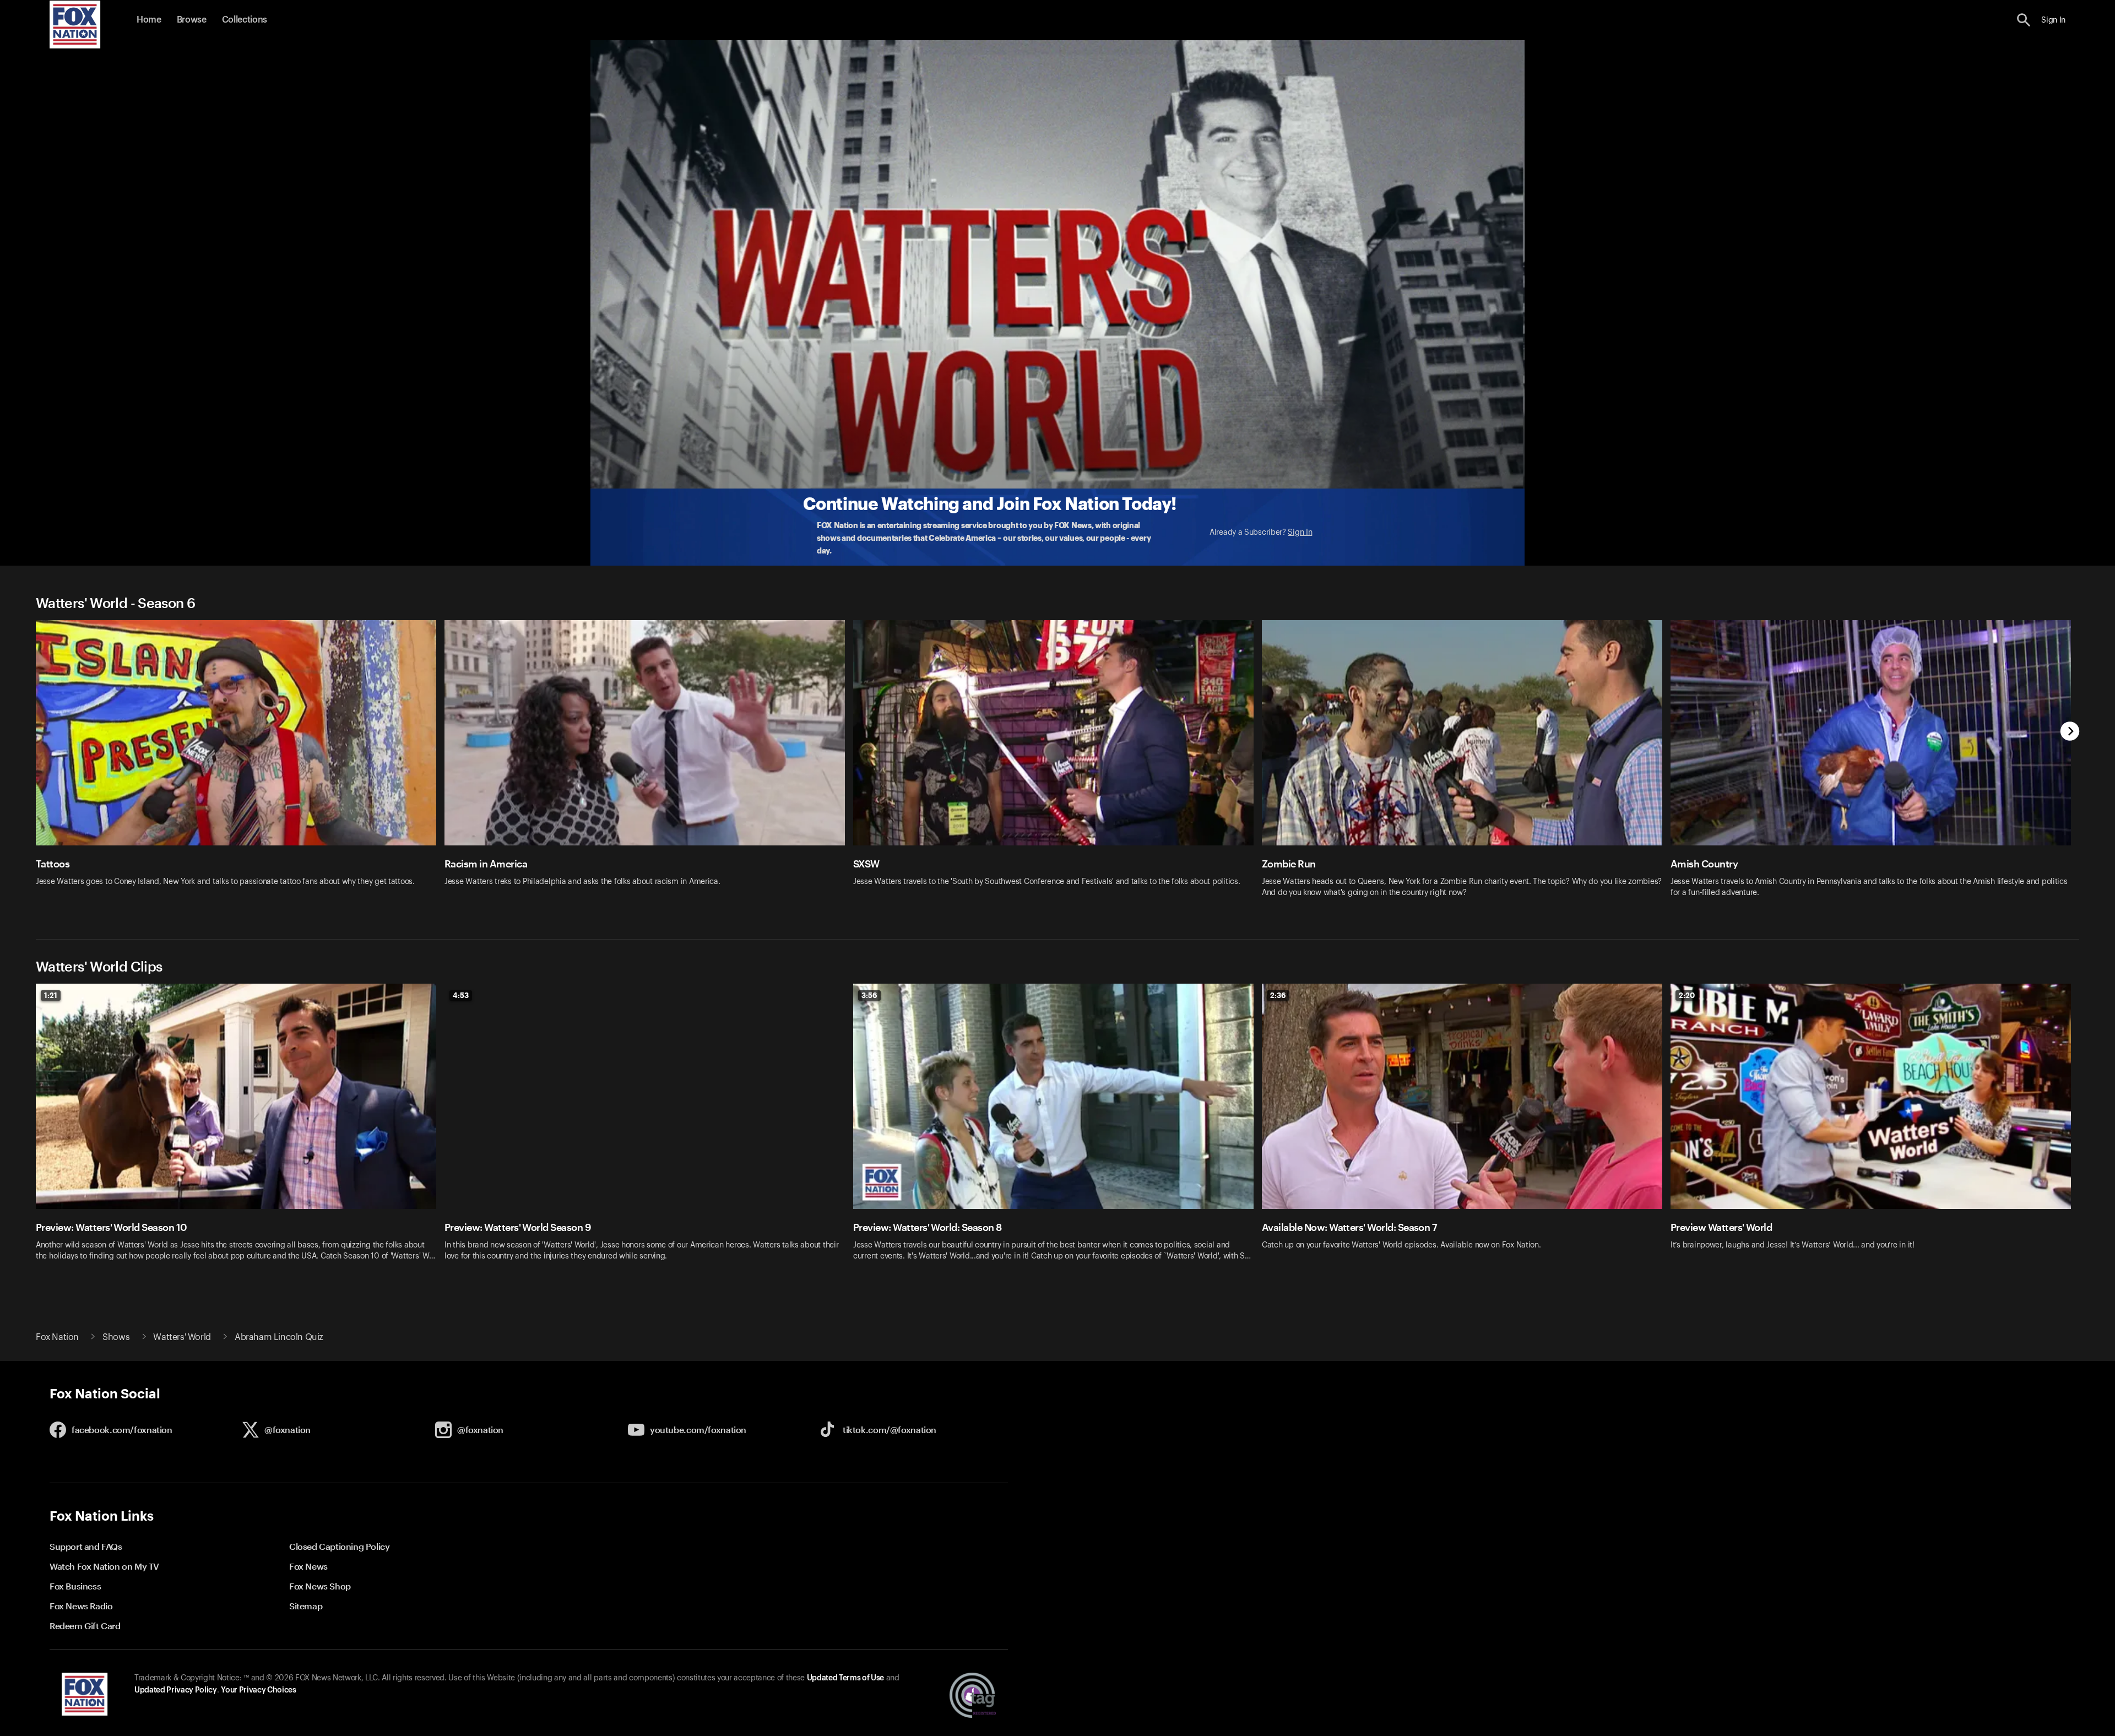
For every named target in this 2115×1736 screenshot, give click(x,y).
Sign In (1300, 533)
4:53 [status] (461, 995)
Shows (116, 1337)
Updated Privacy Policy (176, 1690)
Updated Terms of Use (845, 1678)
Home (149, 20)
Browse (192, 20)
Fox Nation (57, 1337)
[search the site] (2024, 20)
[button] (2024, 20)
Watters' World (182, 1337)
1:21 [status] (51, 995)
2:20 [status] (1687, 995)
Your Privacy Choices (258, 1690)
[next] (2070, 732)
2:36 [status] (1278, 995)
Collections (245, 20)
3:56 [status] (869, 995)
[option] (240, 766)
